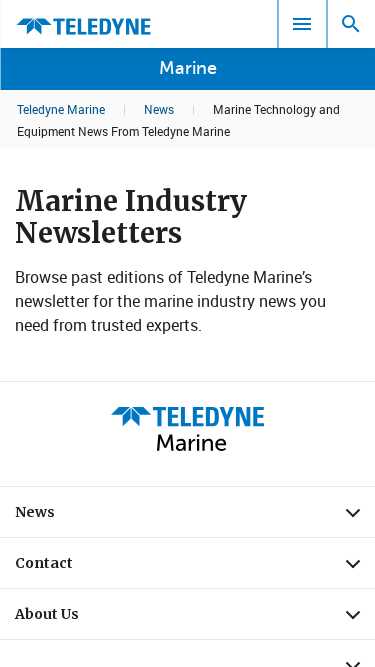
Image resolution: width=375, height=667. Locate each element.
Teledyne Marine (61, 109)
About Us (195, 619)
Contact (195, 568)
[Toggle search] (351, 24)
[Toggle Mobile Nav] (302, 24)
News (159, 109)
